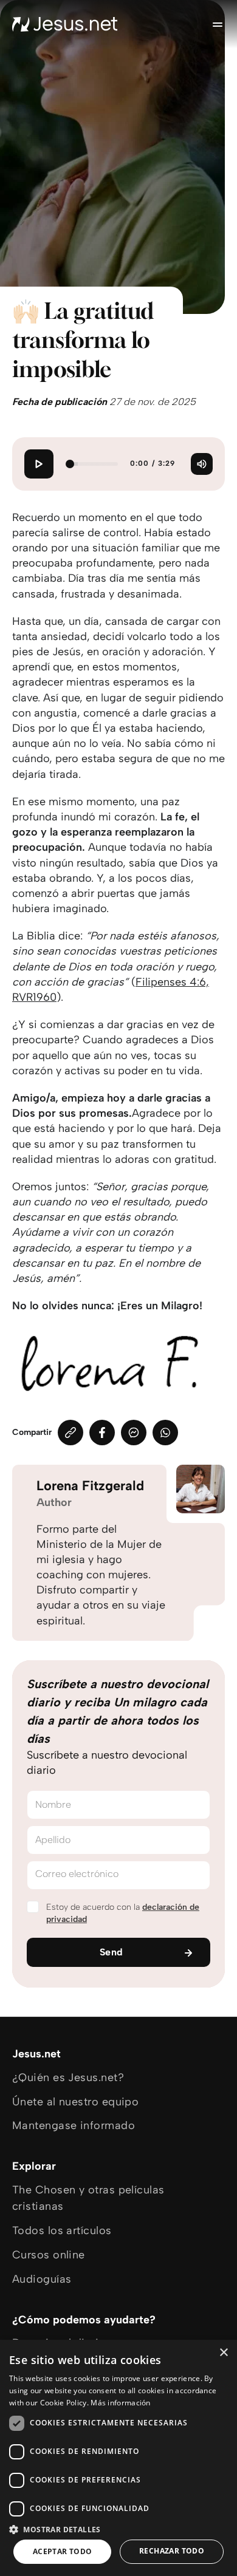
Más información (121, 2403)
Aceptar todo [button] (63, 2551)
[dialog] (118, 2458)
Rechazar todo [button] (172, 2551)
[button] (118, 2529)
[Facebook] (102, 1433)
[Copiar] (70, 1433)
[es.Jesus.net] (65, 24)
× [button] (223, 2353)
